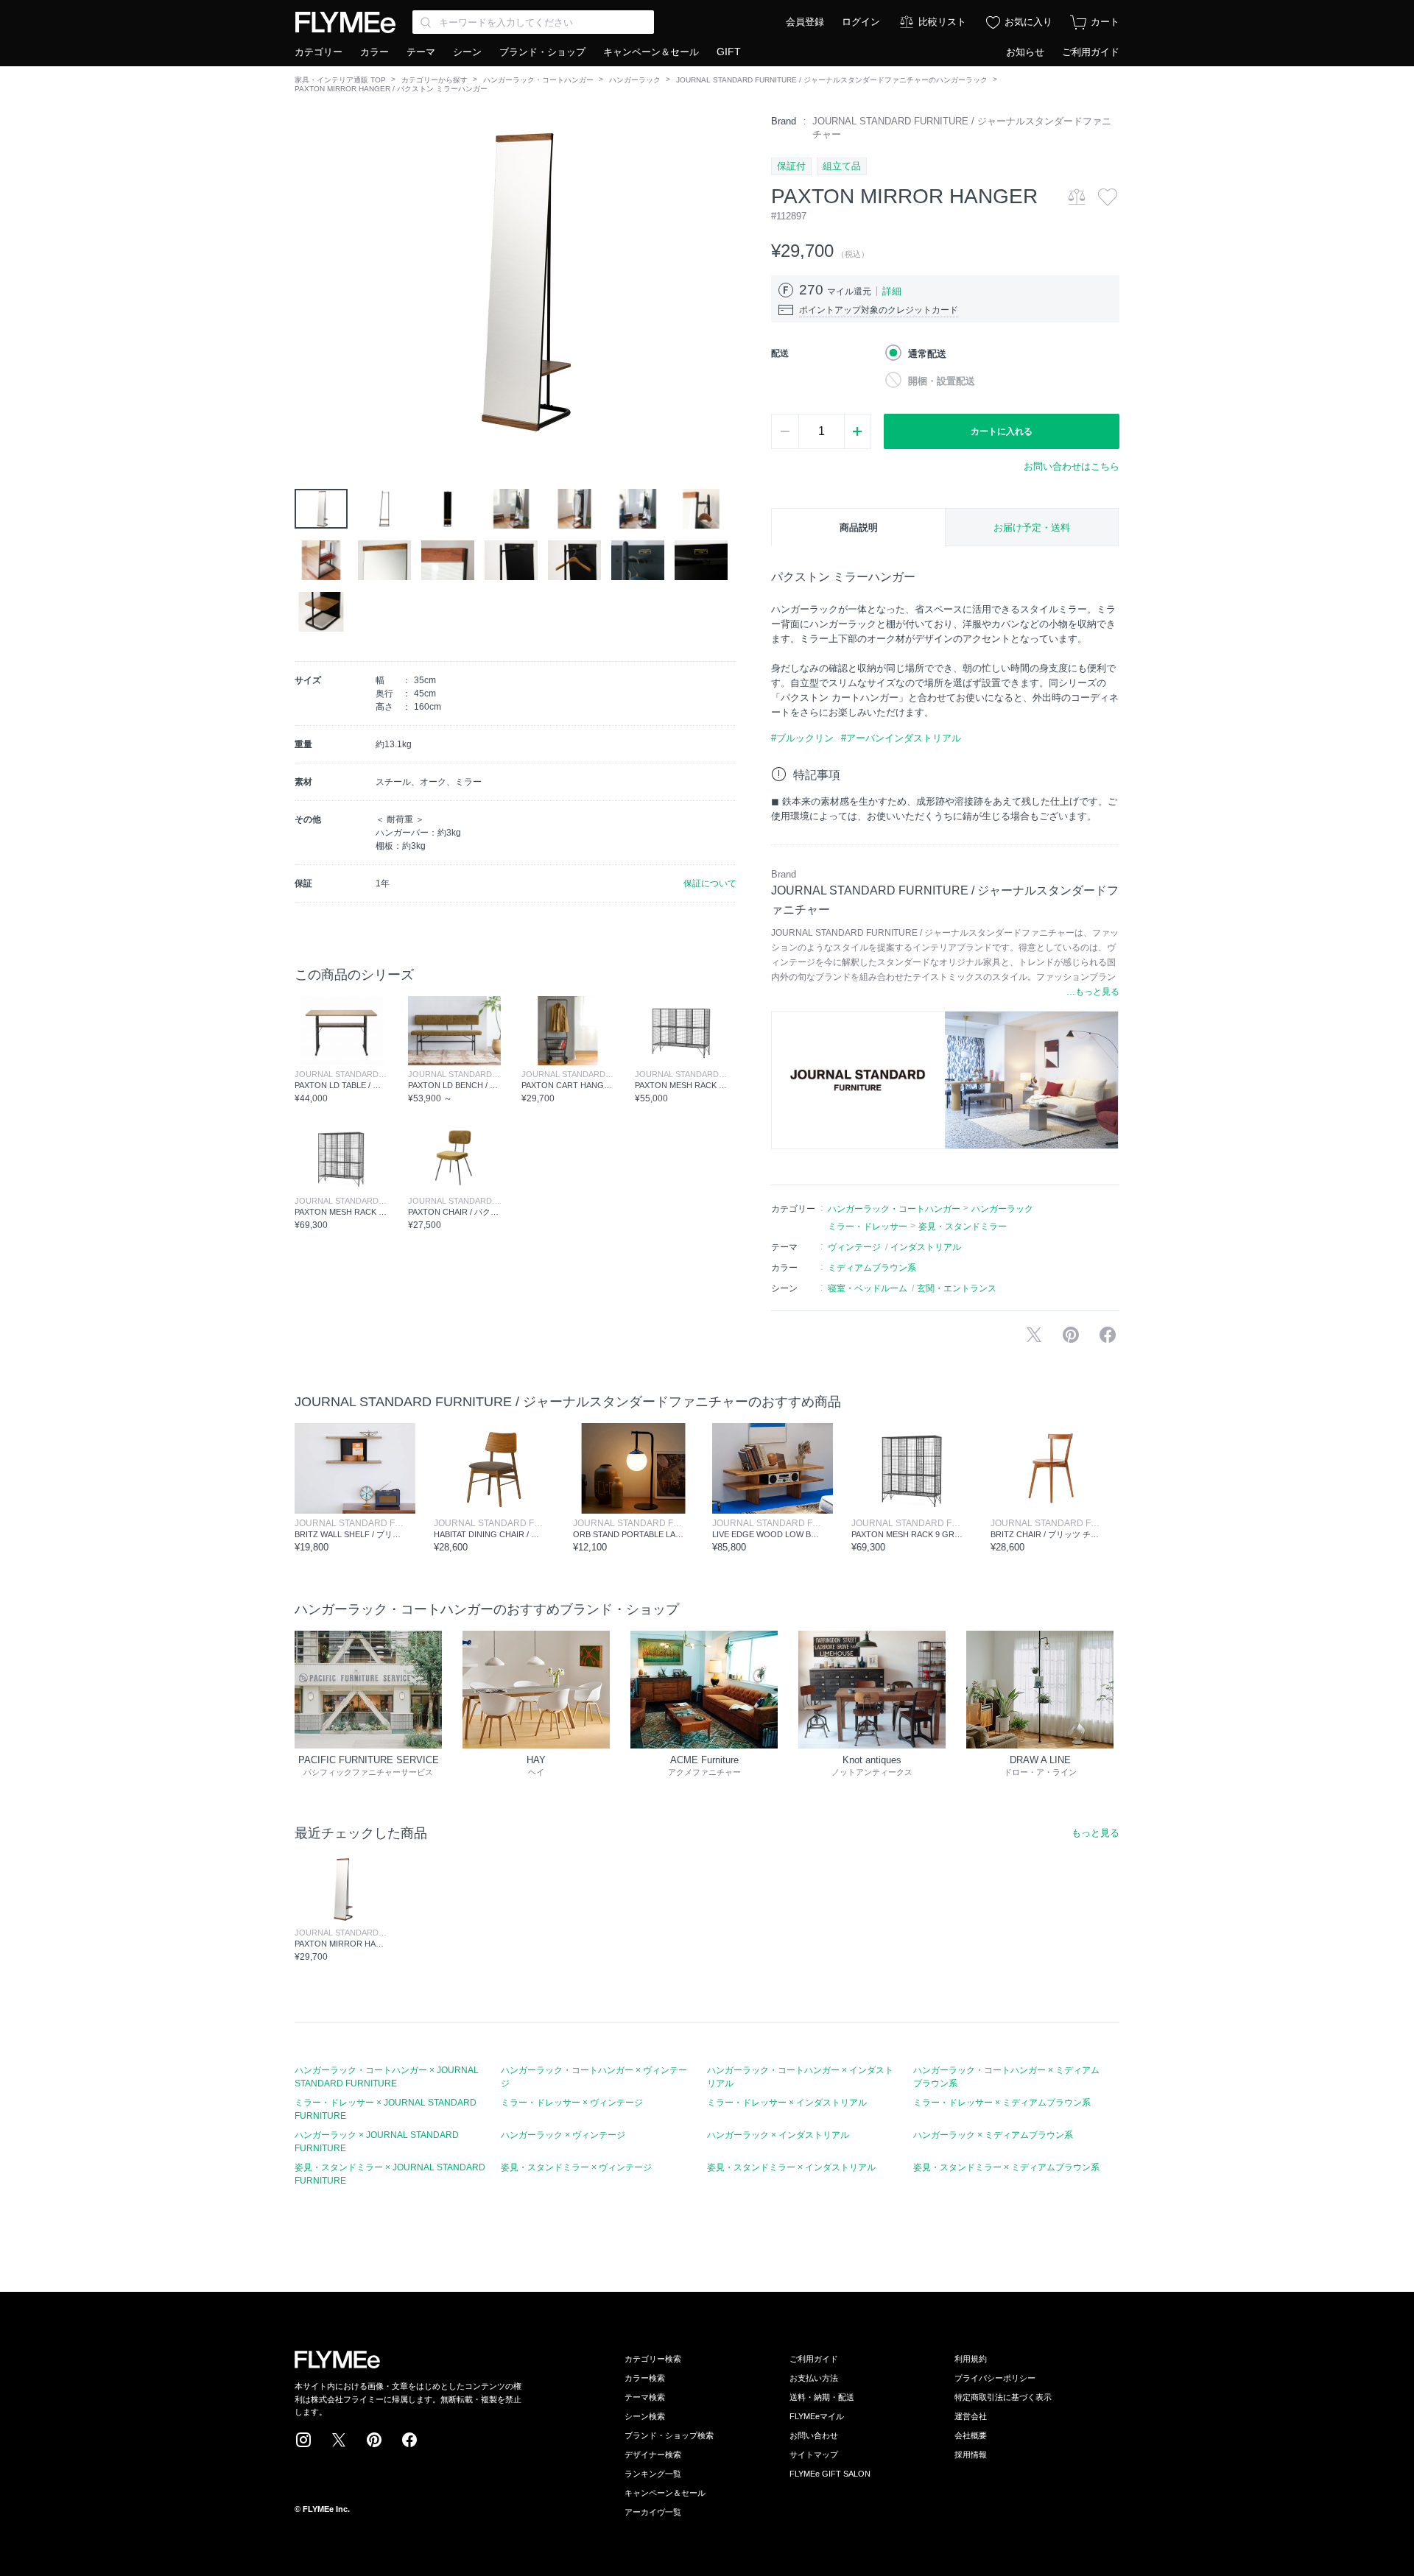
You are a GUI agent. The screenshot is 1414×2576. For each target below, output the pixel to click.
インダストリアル (926, 1247)
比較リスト (942, 22)
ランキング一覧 (653, 2474)
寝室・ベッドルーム (868, 1288)
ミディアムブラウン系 (872, 1268)
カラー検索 (645, 2378)
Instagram (303, 2440)
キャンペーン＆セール (651, 52)
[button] (306, 280)
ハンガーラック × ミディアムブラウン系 (993, 2135)
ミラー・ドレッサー (868, 1227)
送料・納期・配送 (822, 2397)
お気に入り (1028, 22)
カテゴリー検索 (653, 2359)
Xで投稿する (1034, 1335)
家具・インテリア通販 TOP (340, 80)
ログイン (861, 22)
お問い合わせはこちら (1072, 466)
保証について (710, 883)
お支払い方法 (814, 2378)
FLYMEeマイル (817, 2416)
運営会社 (971, 2416)
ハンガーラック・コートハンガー (538, 80)
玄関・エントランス (957, 1288)
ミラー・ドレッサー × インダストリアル (787, 2103)
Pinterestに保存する (1071, 1335)
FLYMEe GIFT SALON (830, 2474)
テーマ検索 (645, 2397)
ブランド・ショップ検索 (669, 2435)
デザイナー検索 (653, 2455)
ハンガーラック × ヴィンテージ (563, 2135)
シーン (467, 52)
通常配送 (927, 354)
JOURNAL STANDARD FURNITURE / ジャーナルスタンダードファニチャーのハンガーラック (832, 80)
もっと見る (1095, 1833)
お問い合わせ (814, 2435)
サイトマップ (814, 2455)
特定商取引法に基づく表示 (1003, 2397)
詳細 (892, 291)
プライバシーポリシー (995, 2378)
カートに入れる (1002, 431)
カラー (374, 52)
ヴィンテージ (854, 1247)
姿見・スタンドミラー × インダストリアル (791, 2167)
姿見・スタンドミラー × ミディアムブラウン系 (1006, 2167)
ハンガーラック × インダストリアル (778, 2135)
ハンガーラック (635, 80)
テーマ (421, 52)
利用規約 (971, 2359)
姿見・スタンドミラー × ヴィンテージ (576, 2167)
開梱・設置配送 (942, 381)
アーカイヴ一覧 (653, 2512)
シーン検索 (645, 2416)
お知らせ (1025, 52)
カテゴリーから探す (435, 80)
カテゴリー (319, 52)
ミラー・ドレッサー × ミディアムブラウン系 (1002, 2103)
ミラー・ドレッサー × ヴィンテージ (572, 2103)
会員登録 (805, 22)
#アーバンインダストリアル (901, 738)
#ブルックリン (802, 738)
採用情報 (971, 2455)
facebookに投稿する (1108, 1335)
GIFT (729, 52)
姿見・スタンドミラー (963, 1227)
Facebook (409, 2440)
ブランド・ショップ (542, 52)
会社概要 (971, 2435)
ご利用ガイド (1091, 52)
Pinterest (374, 2440)
